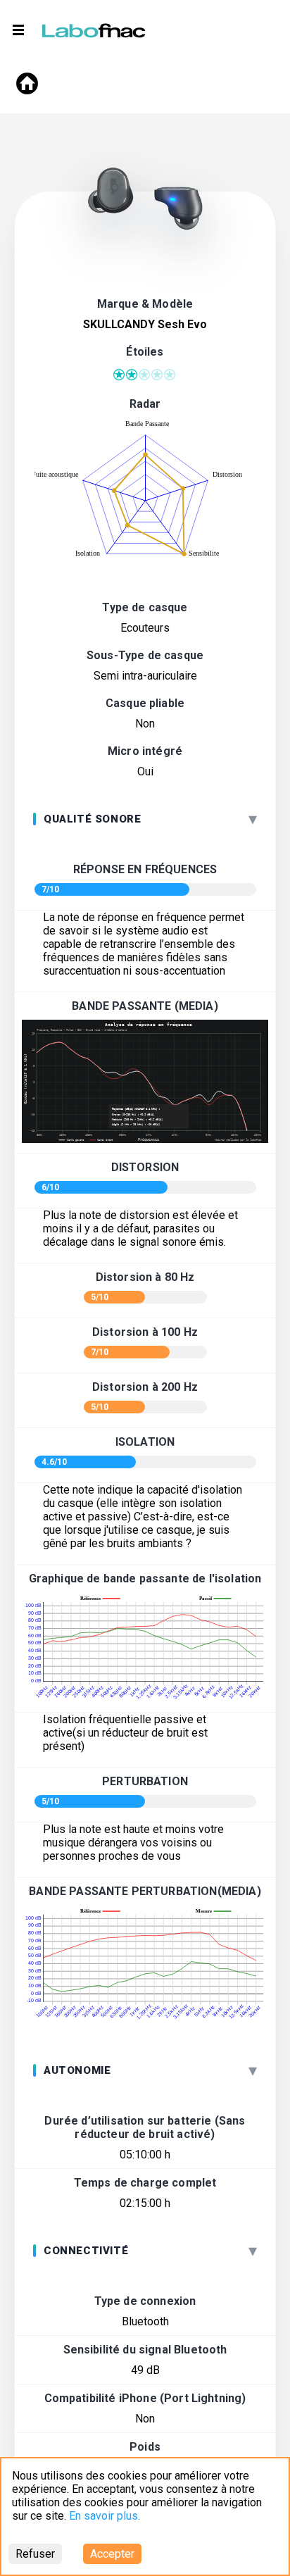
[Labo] (95, 27)
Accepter (112, 2554)
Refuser (35, 2554)
